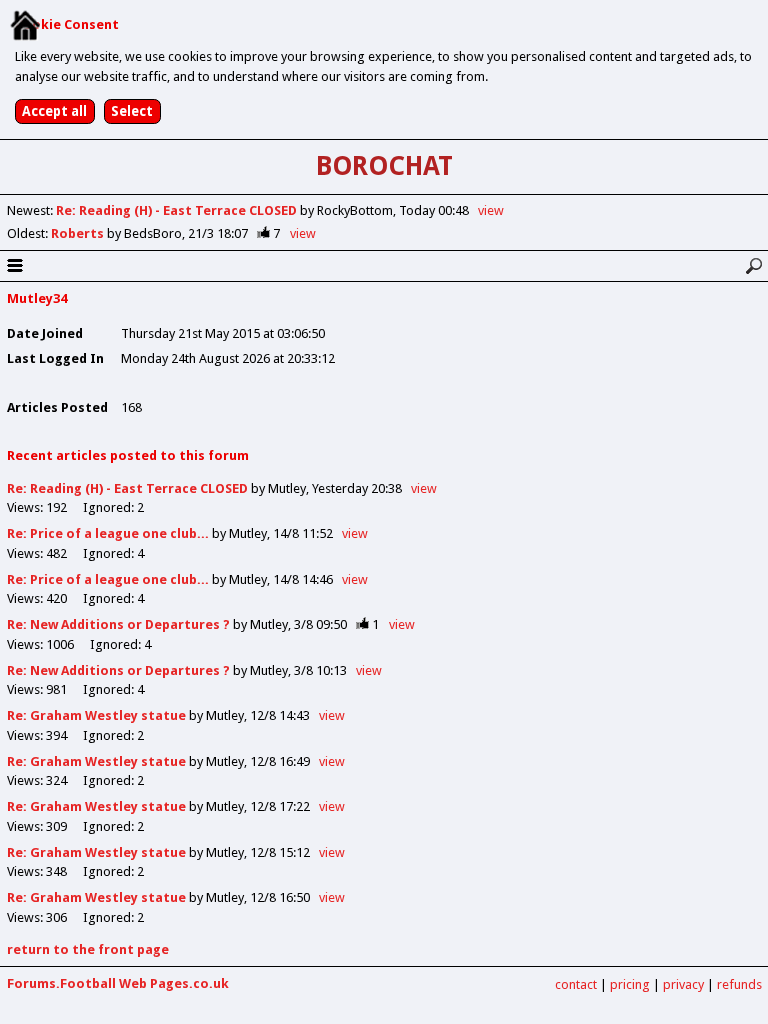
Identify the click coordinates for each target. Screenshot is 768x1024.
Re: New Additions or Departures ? (118, 624)
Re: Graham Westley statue (96, 715)
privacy (683, 984)
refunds (739, 984)
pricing (630, 984)
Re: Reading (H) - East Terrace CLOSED (178, 210)
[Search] (753, 266)
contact (576, 984)
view (491, 210)
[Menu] (14, 266)
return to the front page (88, 949)
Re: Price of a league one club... (108, 533)
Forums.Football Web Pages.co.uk (118, 983)
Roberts (79, 233)
